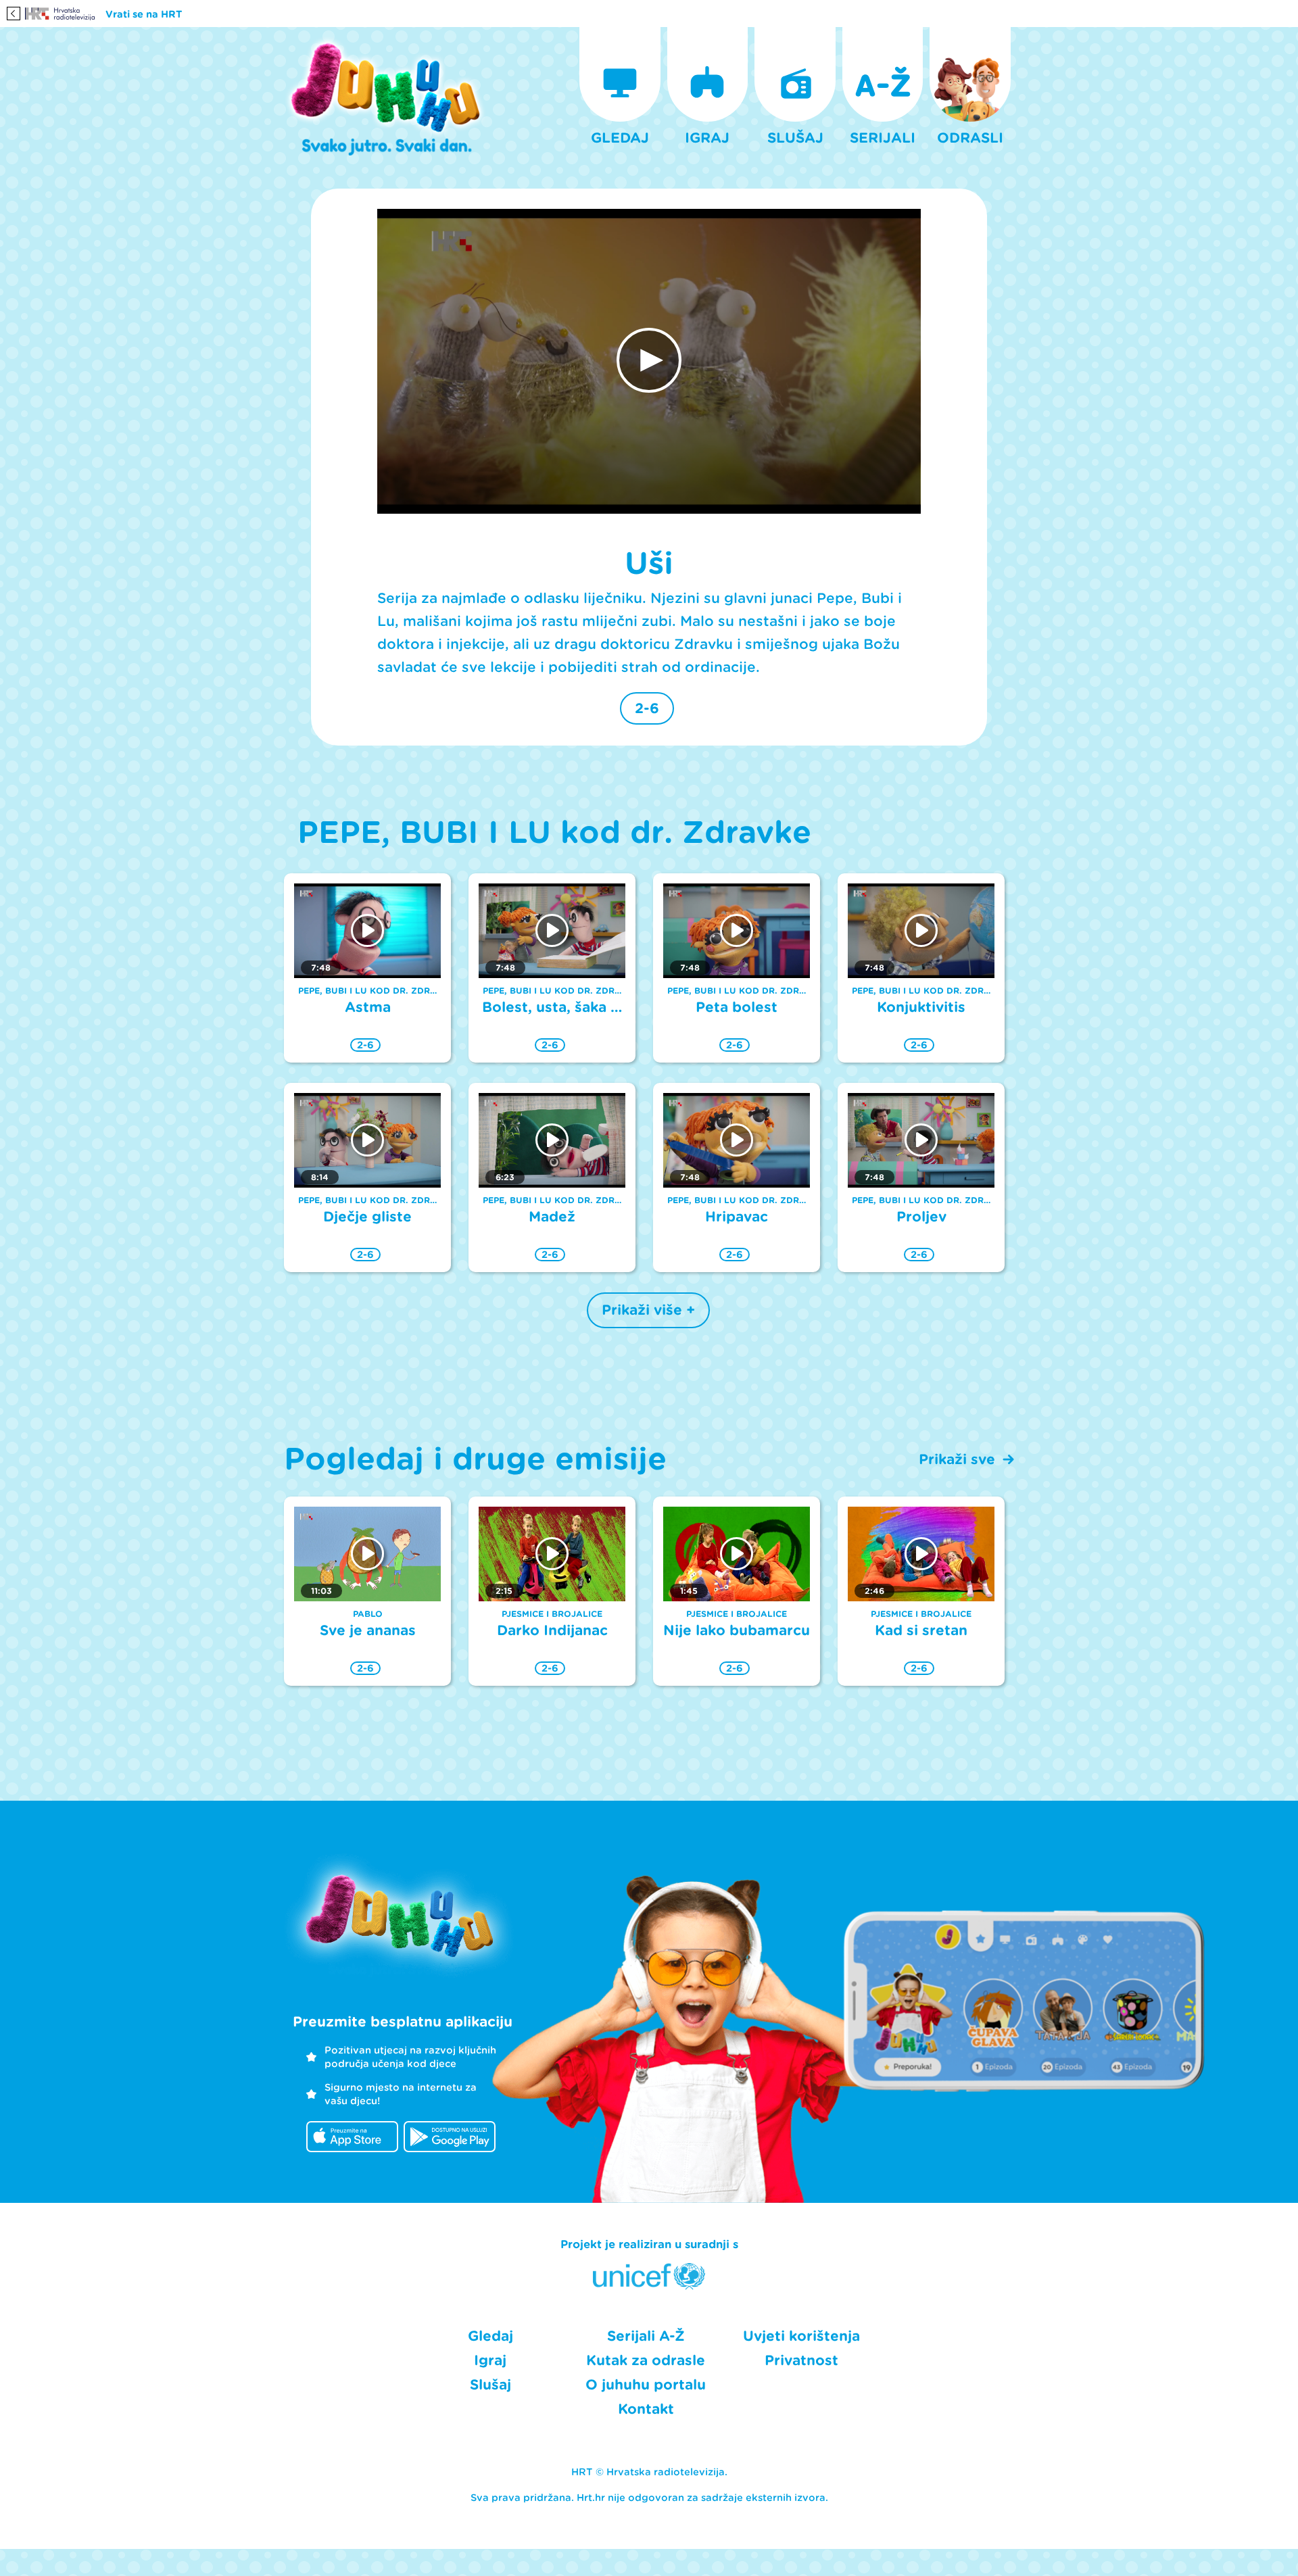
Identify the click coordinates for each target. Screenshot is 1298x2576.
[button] (649, 360)
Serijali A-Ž (646, 2336)
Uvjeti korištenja (801, 2336)
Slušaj (490, 2385)
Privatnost (801, 2360)
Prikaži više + (648, 1310)
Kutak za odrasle (646, 2360)
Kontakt (646, 2409)
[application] (649, 362)
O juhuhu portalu (646, 2385)
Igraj (490, 2360)
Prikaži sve (957, 1459)
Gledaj (490, 2336)
